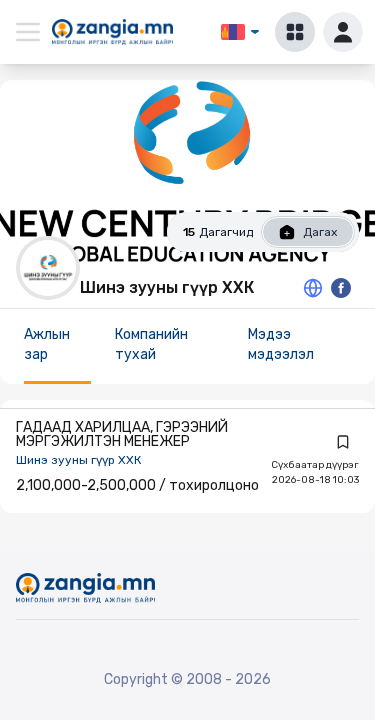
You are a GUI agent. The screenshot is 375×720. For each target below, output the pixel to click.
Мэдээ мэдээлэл (281, 344)
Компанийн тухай (151, 344)
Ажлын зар (47, 344)
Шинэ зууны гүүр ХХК (78, 460)
